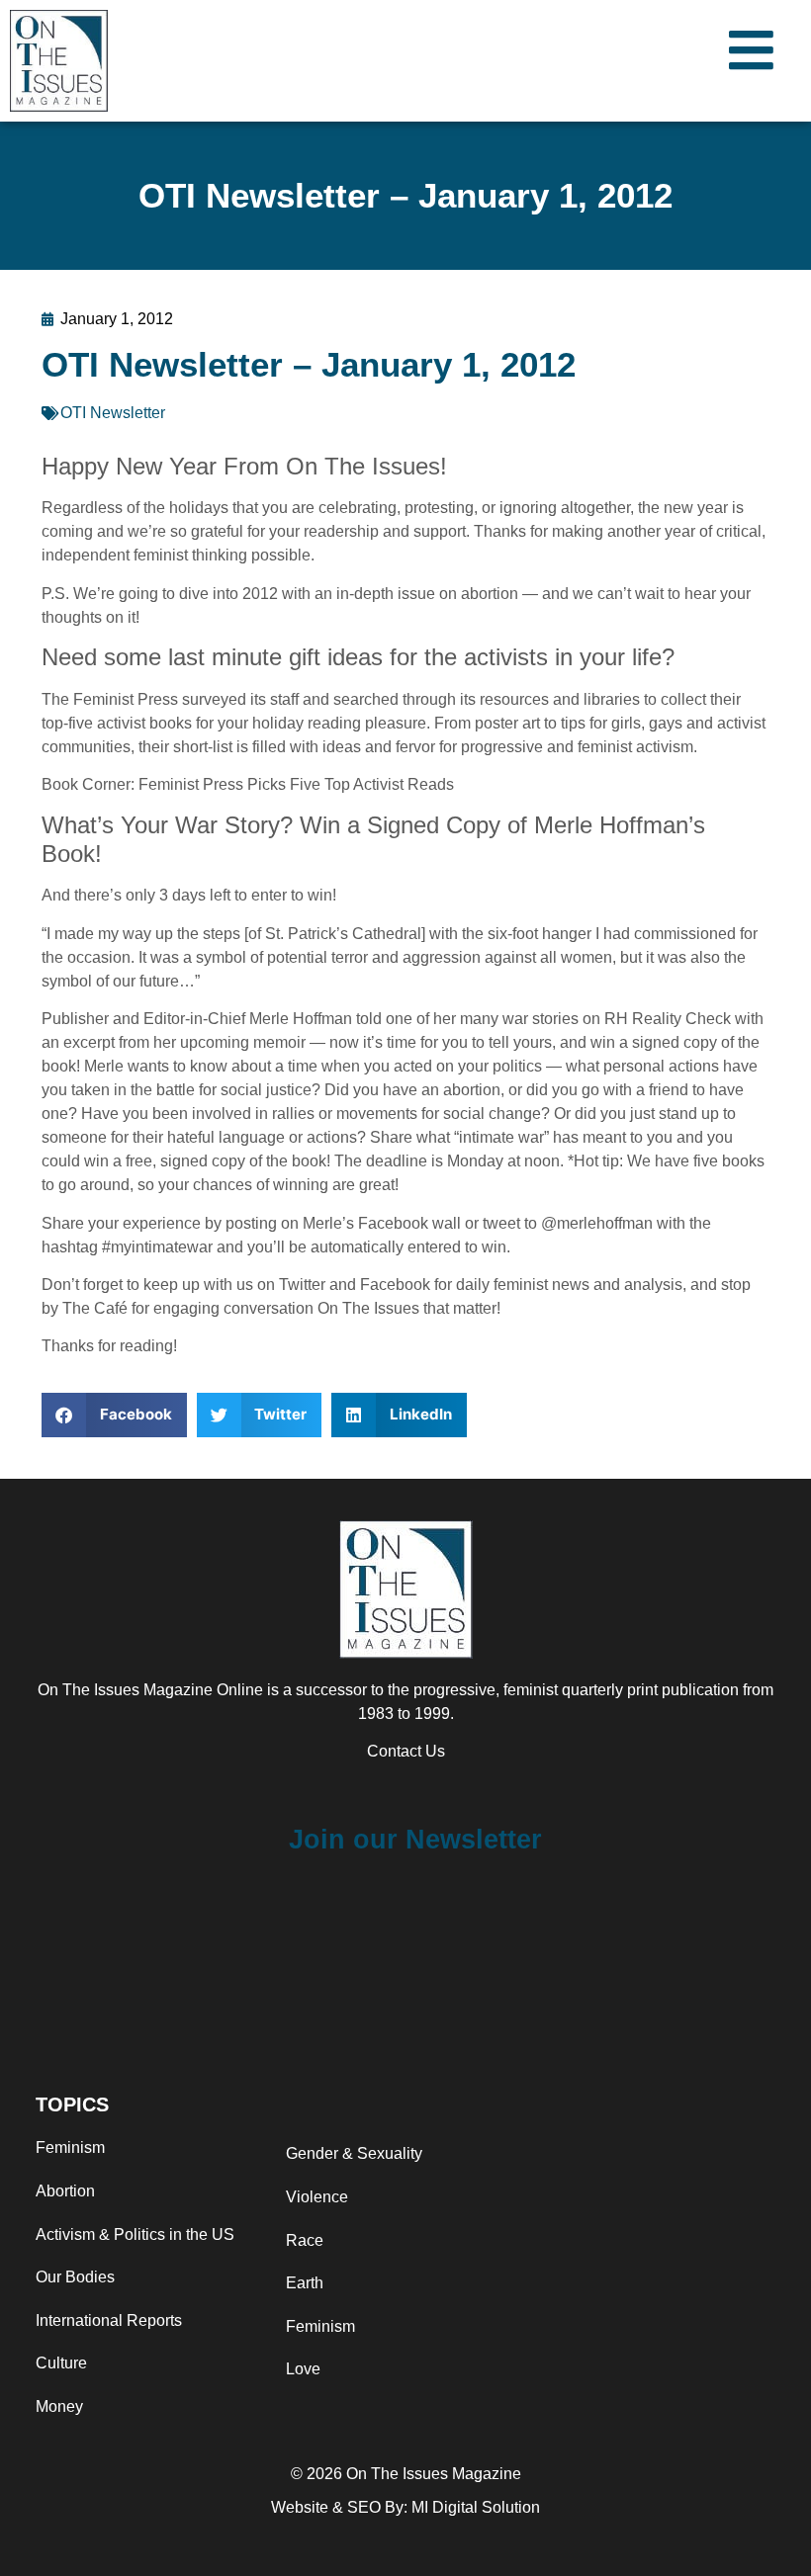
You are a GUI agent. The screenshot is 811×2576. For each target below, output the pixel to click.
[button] (114, 1415)
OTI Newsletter (113, 413)
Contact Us (406, 1751)
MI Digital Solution (476, 2507)
